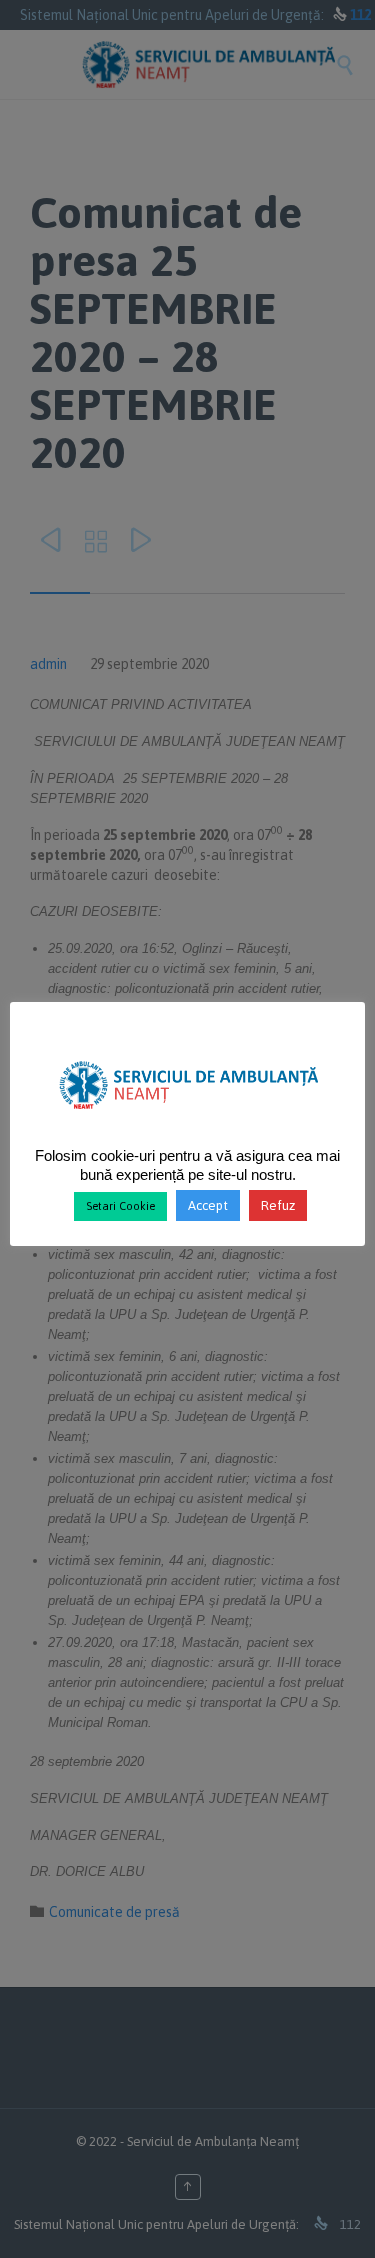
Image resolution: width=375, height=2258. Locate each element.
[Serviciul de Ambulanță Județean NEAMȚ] (187, 1117)
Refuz (278, 1205)
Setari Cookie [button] (120, 1206)
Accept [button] (208, 1205)
